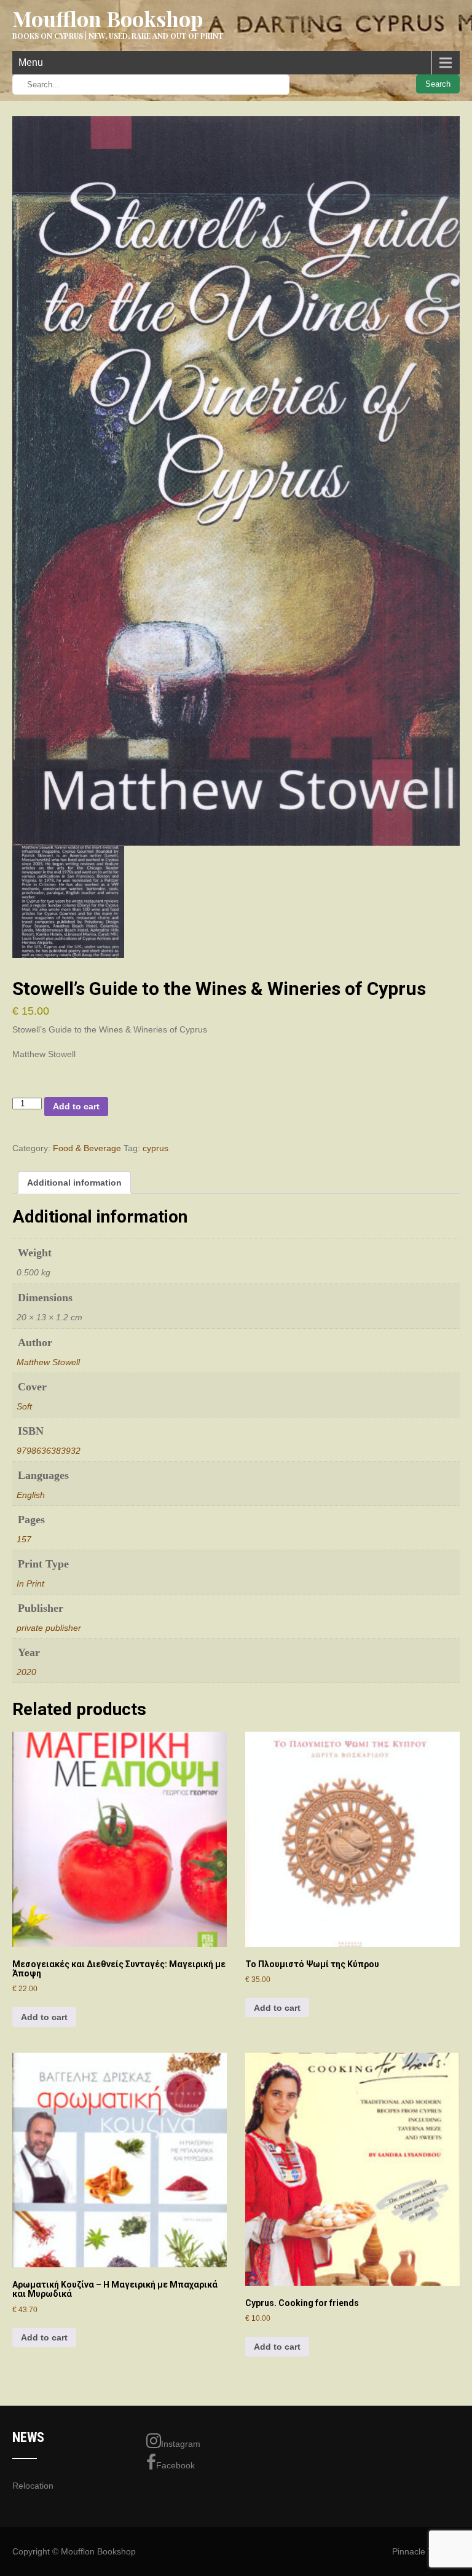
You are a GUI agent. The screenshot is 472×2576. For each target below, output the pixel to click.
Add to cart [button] (44, 2017)
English (31, 1495)
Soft (24, 1406)
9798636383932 (49, 1451)
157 (24, 1539)
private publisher (49, 1628)
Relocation (33, 2486)
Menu (31, 62)
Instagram (181, 2444)
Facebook (175, 2465)
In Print (30, 1583)
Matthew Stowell (48, 1362)
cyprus (155, 1148)
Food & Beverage (87, 1148)
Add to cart (76, 1106)
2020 (26, 1672)
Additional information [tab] (74, 1183)
